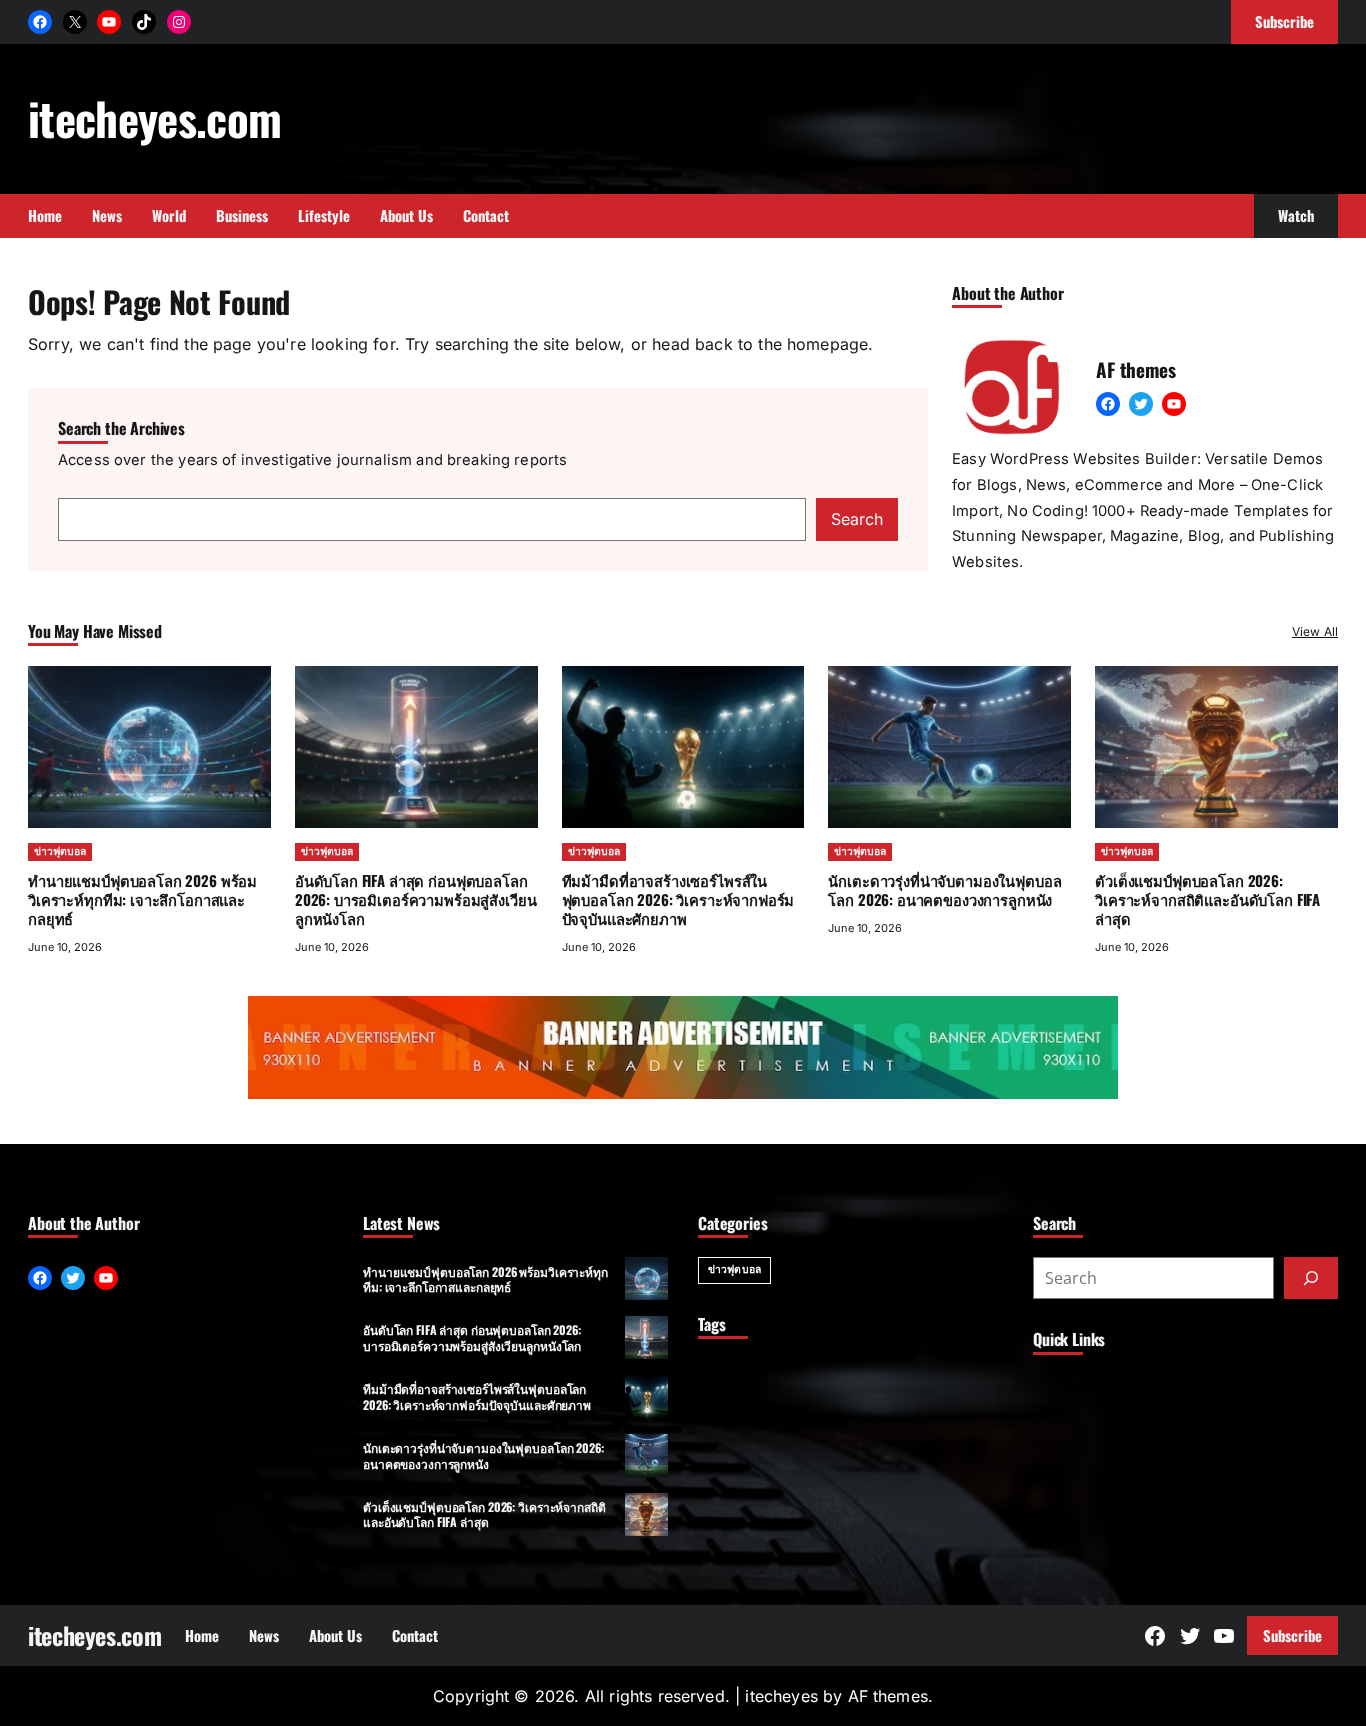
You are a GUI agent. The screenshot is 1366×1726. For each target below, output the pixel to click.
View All (1315, 631)
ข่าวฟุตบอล (60, 851)
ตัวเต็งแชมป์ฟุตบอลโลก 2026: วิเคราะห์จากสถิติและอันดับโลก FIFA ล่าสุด (1207, 899)
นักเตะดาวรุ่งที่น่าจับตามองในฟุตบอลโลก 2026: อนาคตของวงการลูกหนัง (944, 889)
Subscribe (1292, 1635)
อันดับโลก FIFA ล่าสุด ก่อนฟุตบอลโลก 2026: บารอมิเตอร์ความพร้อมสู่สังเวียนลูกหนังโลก (416, 899)
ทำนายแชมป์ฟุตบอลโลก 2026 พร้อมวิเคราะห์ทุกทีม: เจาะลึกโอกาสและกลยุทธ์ (142, 899)
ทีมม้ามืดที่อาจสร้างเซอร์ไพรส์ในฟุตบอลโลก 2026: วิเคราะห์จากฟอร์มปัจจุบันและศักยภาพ (678, 899)
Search (857, 519)
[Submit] (1311, 1278)
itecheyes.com (154, 117)
